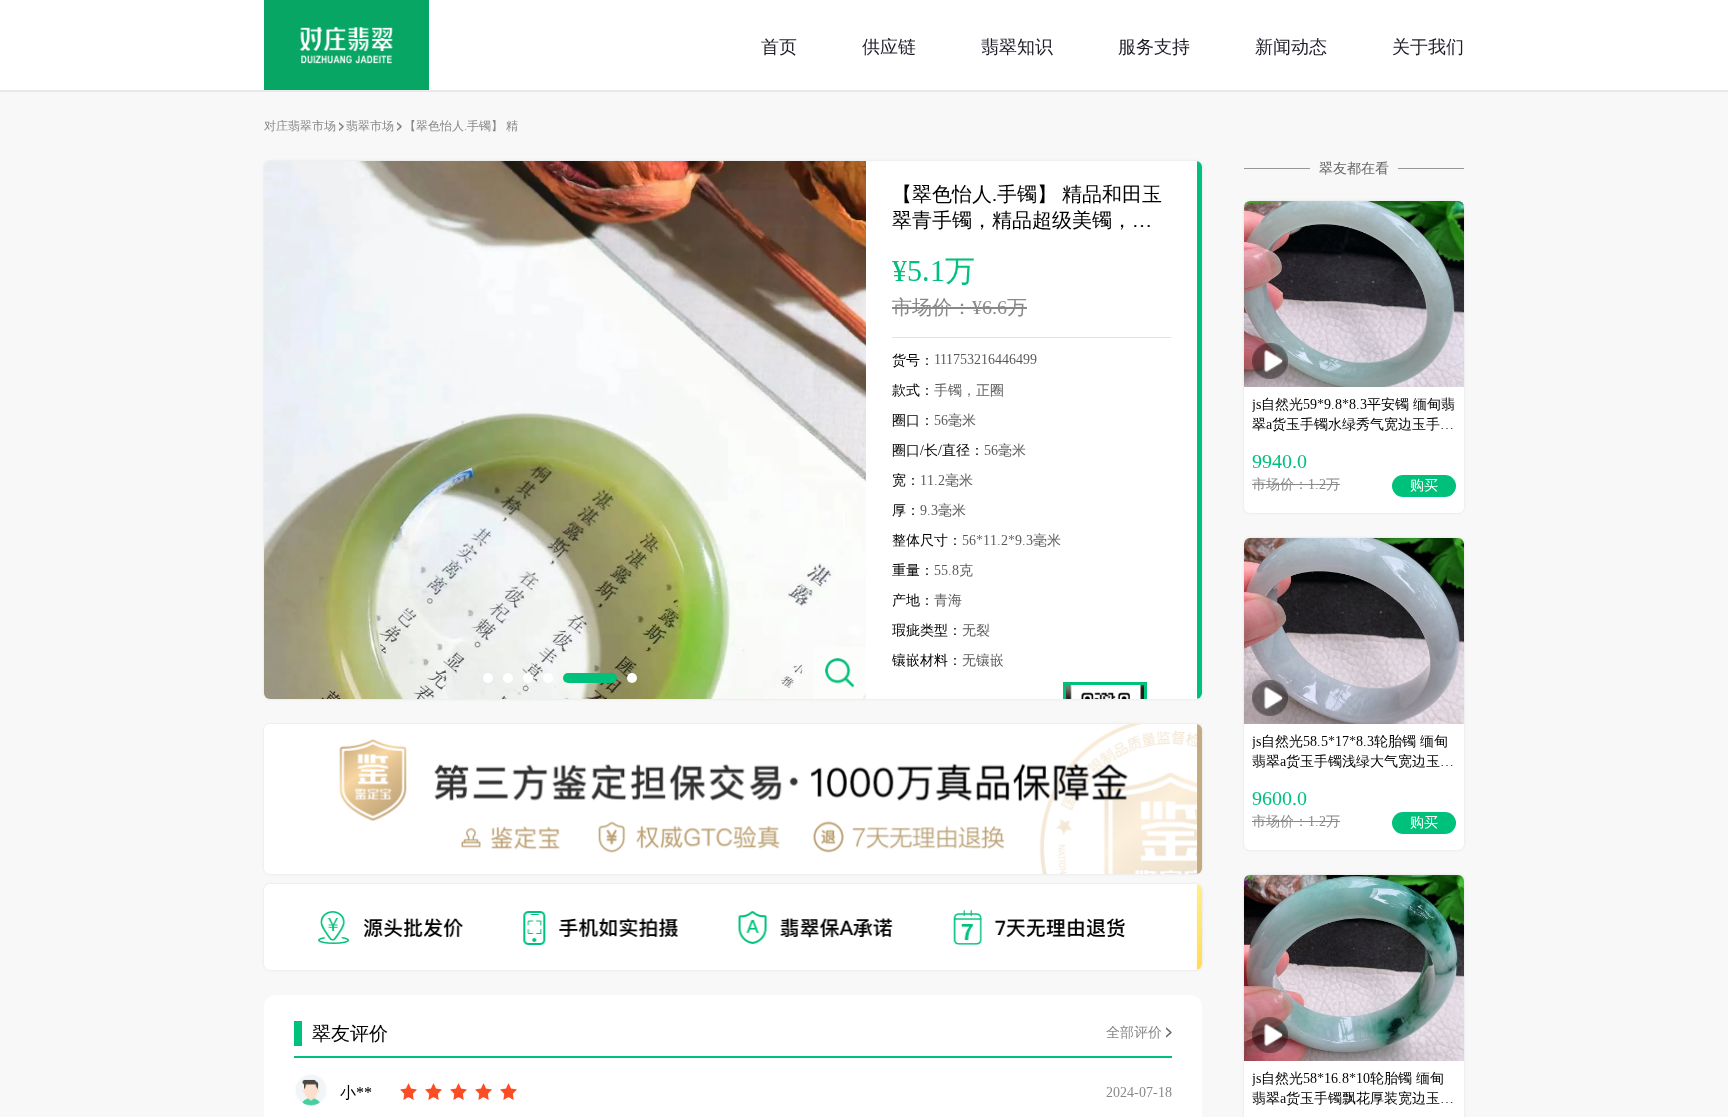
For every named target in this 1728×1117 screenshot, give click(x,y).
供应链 (889, 45)
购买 (1424, 485)
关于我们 (1428, 45)
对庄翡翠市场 (300, 126)
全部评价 (1134, 1032)
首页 (779, 45)
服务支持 (1154, 45)
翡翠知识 (1017, 45)
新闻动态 (1291, 45)
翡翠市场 (370, 126)
